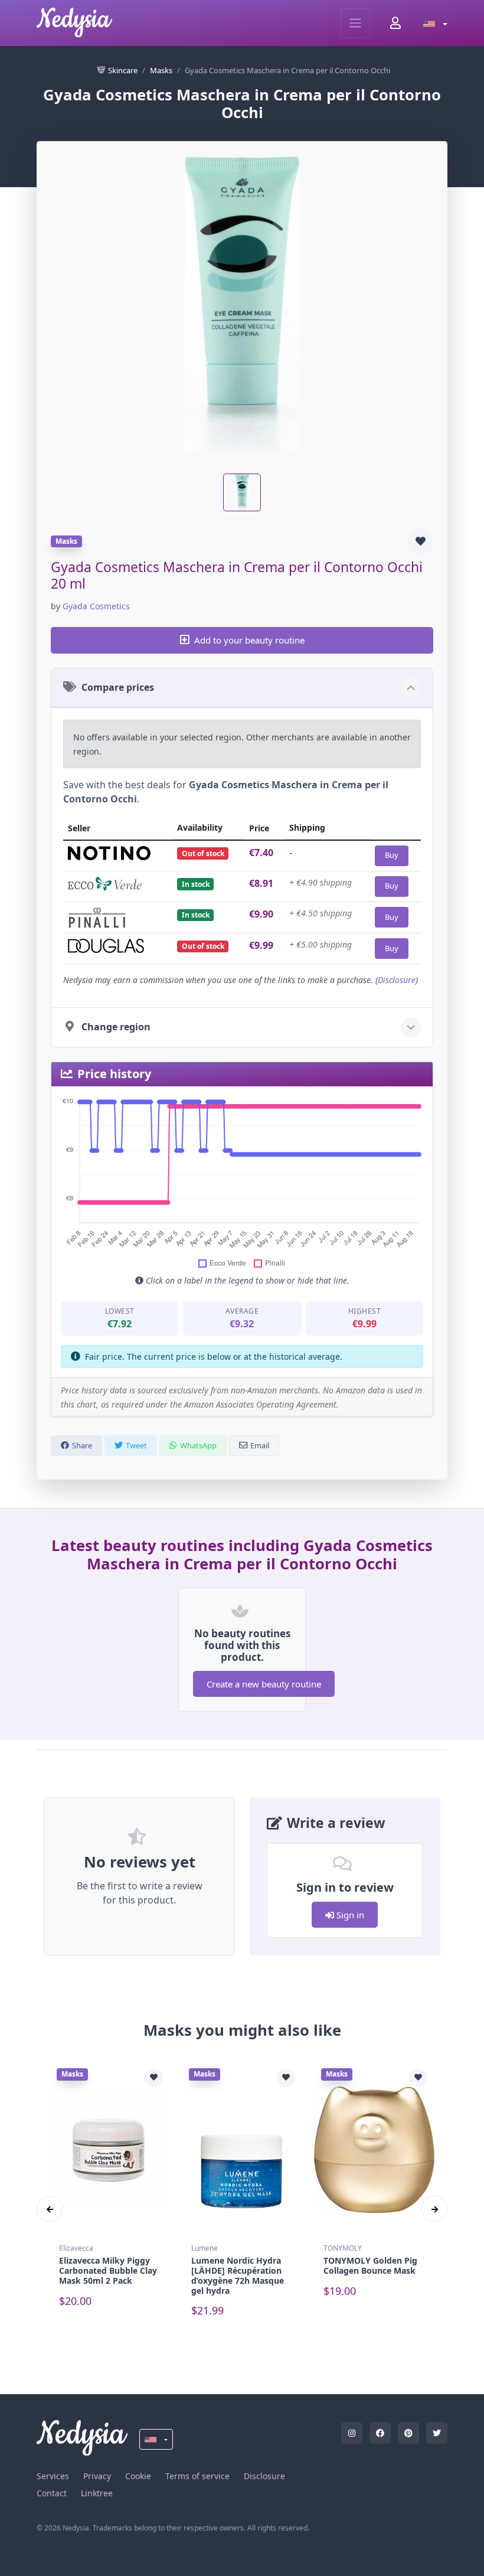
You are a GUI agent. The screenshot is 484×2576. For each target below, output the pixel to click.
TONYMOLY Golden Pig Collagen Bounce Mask (370, 2265)
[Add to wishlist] (420, 541)
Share (82, 1445)
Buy (392, 855)
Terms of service (197, 2476)
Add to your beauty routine (249, 640)
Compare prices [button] (118, 687)
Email (260, 1445)
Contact (52, 2493)
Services (53, 2476)
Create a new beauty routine (264, 1684)
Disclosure (397, 980)
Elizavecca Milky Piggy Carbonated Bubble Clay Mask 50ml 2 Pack (108, 2270)
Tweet (136, 1445)
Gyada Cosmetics (96, 606)
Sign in (349, 1915)
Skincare (123, 70)
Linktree (97, 2493)
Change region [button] (116, 1027)
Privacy (97, 2476)
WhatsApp (198, 1445)
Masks (161, 70)
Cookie (138, 2476)
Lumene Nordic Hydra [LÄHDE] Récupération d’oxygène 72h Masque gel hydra (238, 2275)
